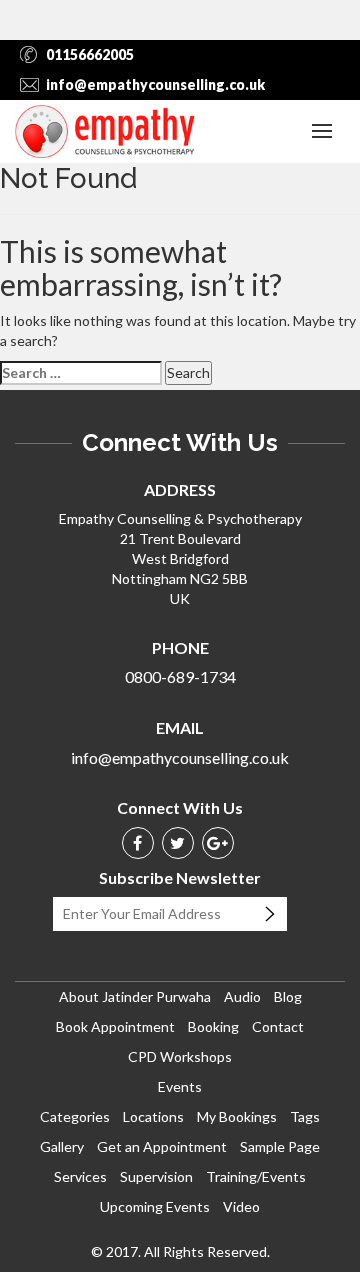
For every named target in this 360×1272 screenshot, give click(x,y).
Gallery (62, 1146)
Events (180, 1086)
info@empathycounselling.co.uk (155, 84)
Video (241, 1206)
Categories (75, 1116)
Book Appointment (115, 1026)
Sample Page (280, 1146)
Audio (242, 996)
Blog (288, 996)
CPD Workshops (180, 1056)
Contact (278, 1026)
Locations (153, 1116)
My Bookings (237, 1116)
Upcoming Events (155, 1206)
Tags (305, 1116)
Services (80, 1176)
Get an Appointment (162, 1146)
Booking (213, 1026)
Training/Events (256, 1176)
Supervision (156, 1176)
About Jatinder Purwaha (135, 996)
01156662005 (90, 54)
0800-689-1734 (180, 676)
